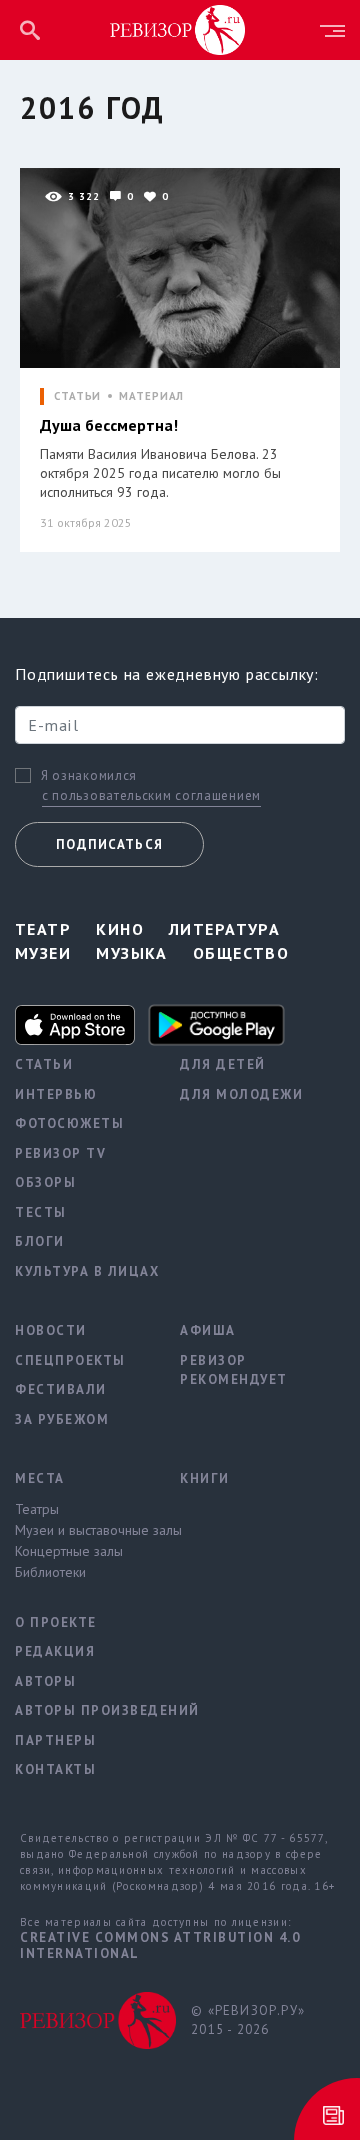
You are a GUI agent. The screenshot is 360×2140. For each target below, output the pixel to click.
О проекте (56, 1622)
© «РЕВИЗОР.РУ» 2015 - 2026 (248, 2020)
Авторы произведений (82, 1710)
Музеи (43, 953)
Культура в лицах (82, 1271)
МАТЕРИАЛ (151, 396)
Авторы (45, 1681)
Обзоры (45, 1182)
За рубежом (62, 1419)
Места (40, 1478)
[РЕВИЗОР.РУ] (178, 29)
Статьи (44, 1064)
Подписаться (109, 844)
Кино (120, 929)
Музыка (132, 953)
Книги (205, 1478)
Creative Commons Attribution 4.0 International (160, 1945)
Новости (51, 1330)
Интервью (56, 1094)
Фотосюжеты (69, 1123)
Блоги (40, 1241)
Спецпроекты (70, 1360)
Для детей (223, 1064)
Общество (241, 953)
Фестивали (61, 1389)
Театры (37, 1509)
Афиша (208, 1330)
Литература (224, 929)
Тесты (41, 1212)
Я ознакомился (89, 776)
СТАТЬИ (77, 396)
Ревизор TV (60, 1153)
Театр (43, 929)
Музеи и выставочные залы (82, 1530)
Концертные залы (69, 1551)
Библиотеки (50, 1572)
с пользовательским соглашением (151, 795)
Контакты (55, 1769)
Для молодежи (241, 1094)
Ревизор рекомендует (234, 1370)
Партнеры (55, 1740)
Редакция (55, 1651)
